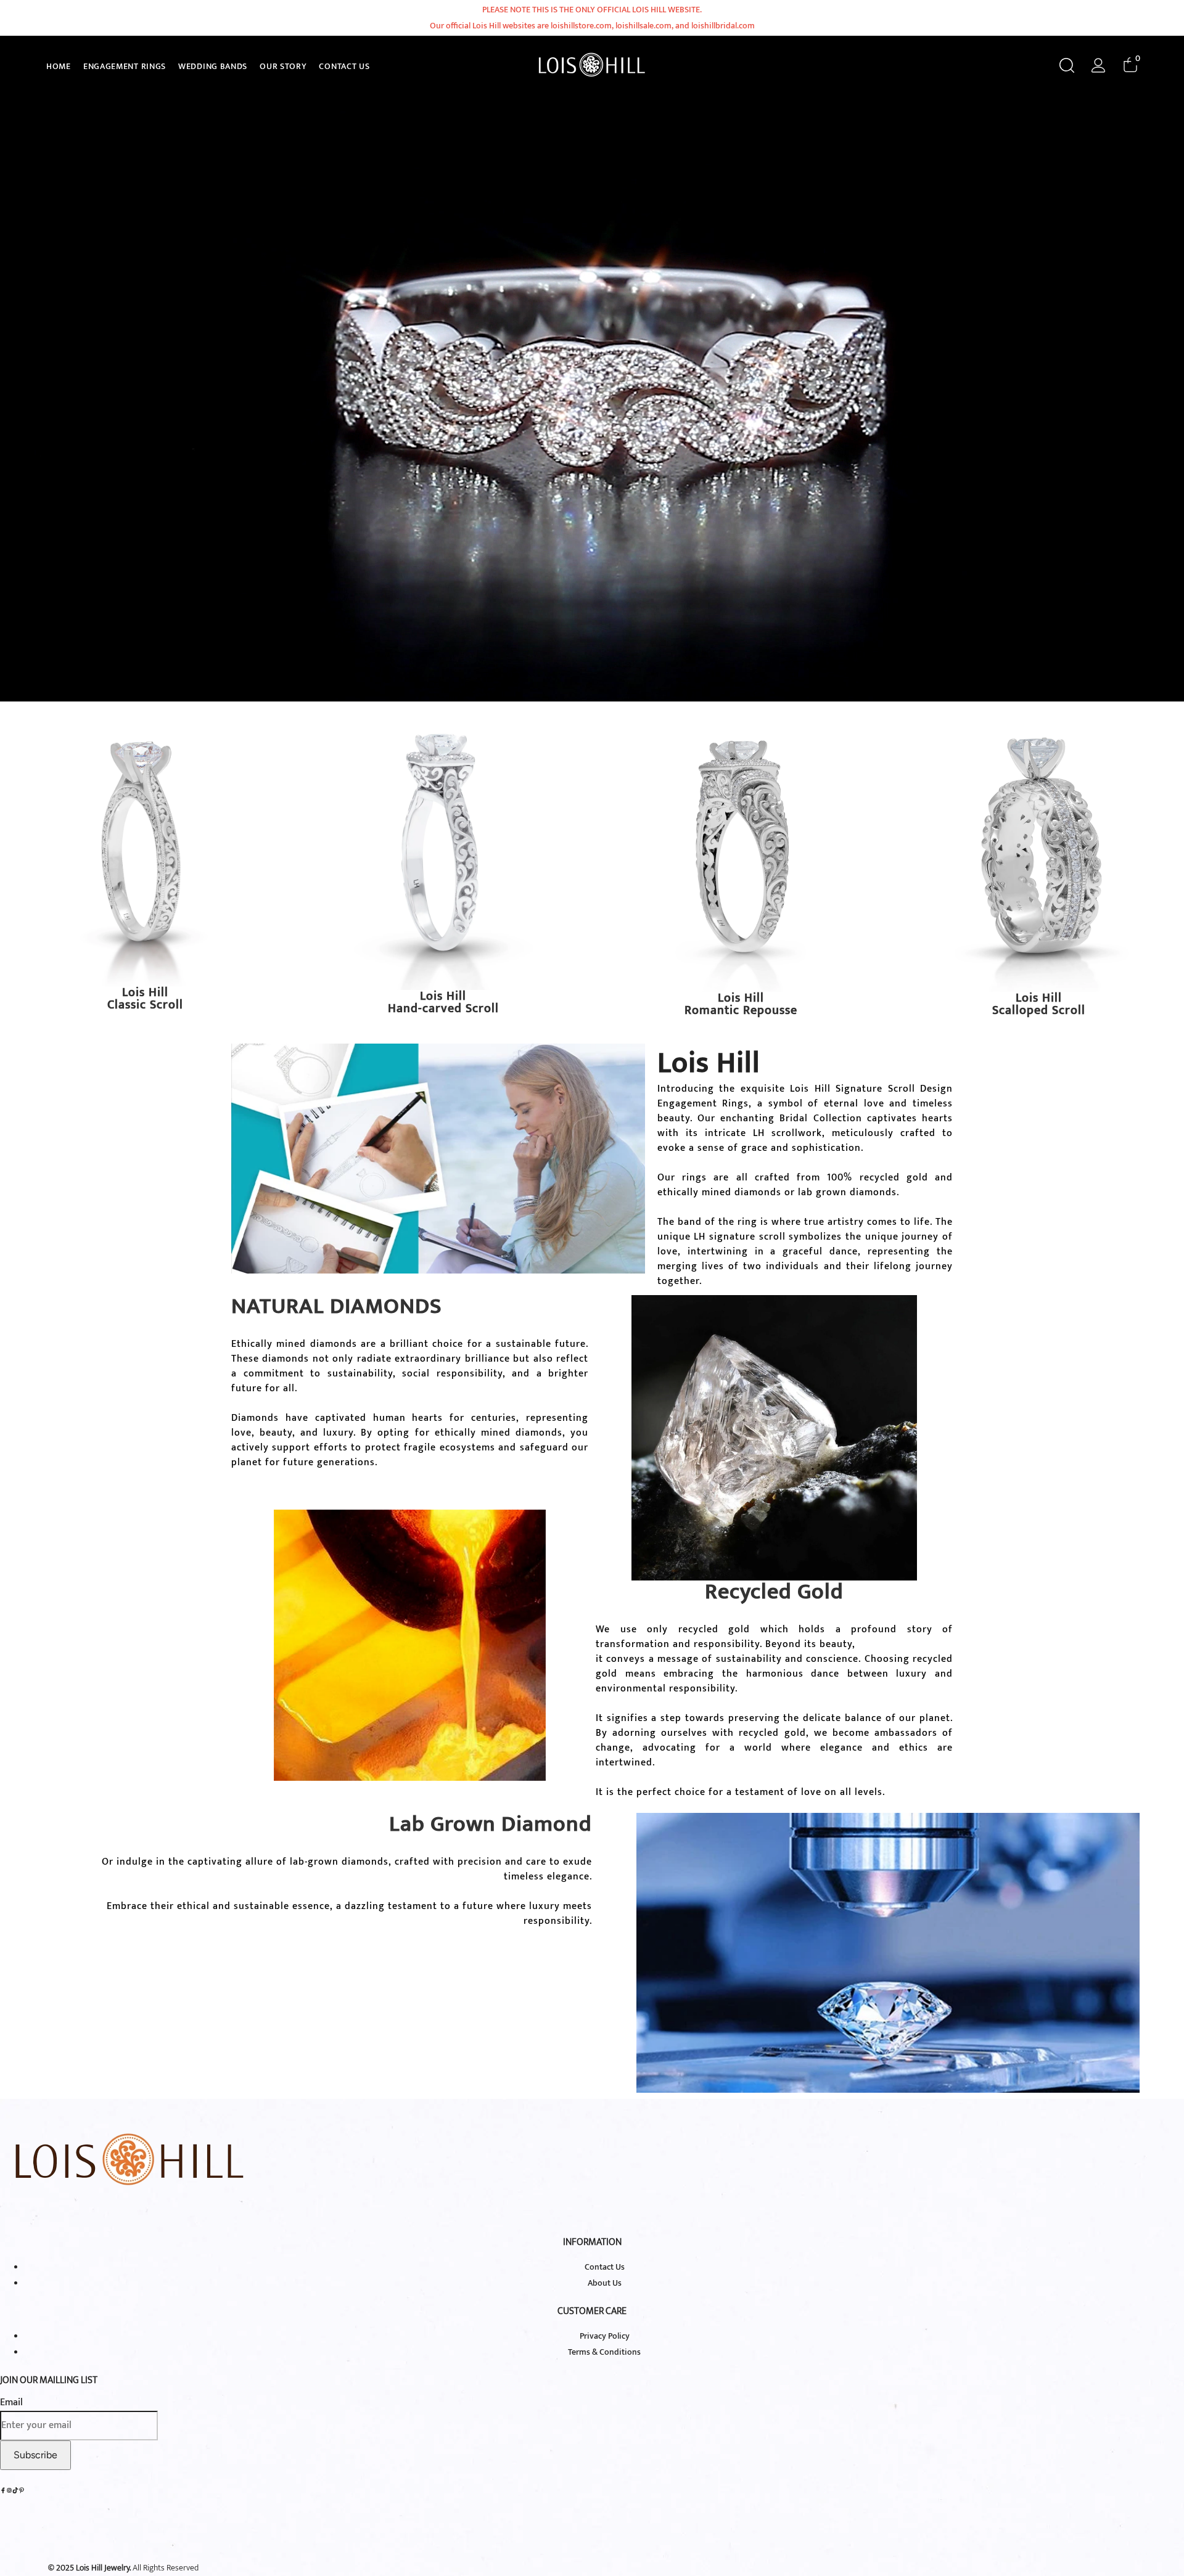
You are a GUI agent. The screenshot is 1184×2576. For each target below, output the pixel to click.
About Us (605, 2283)
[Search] (1067, 65)
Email (11, 2402)
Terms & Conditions (604, 2352)
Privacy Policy (605, 2336)
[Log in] (1099, 65)
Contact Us (605, 2267)
